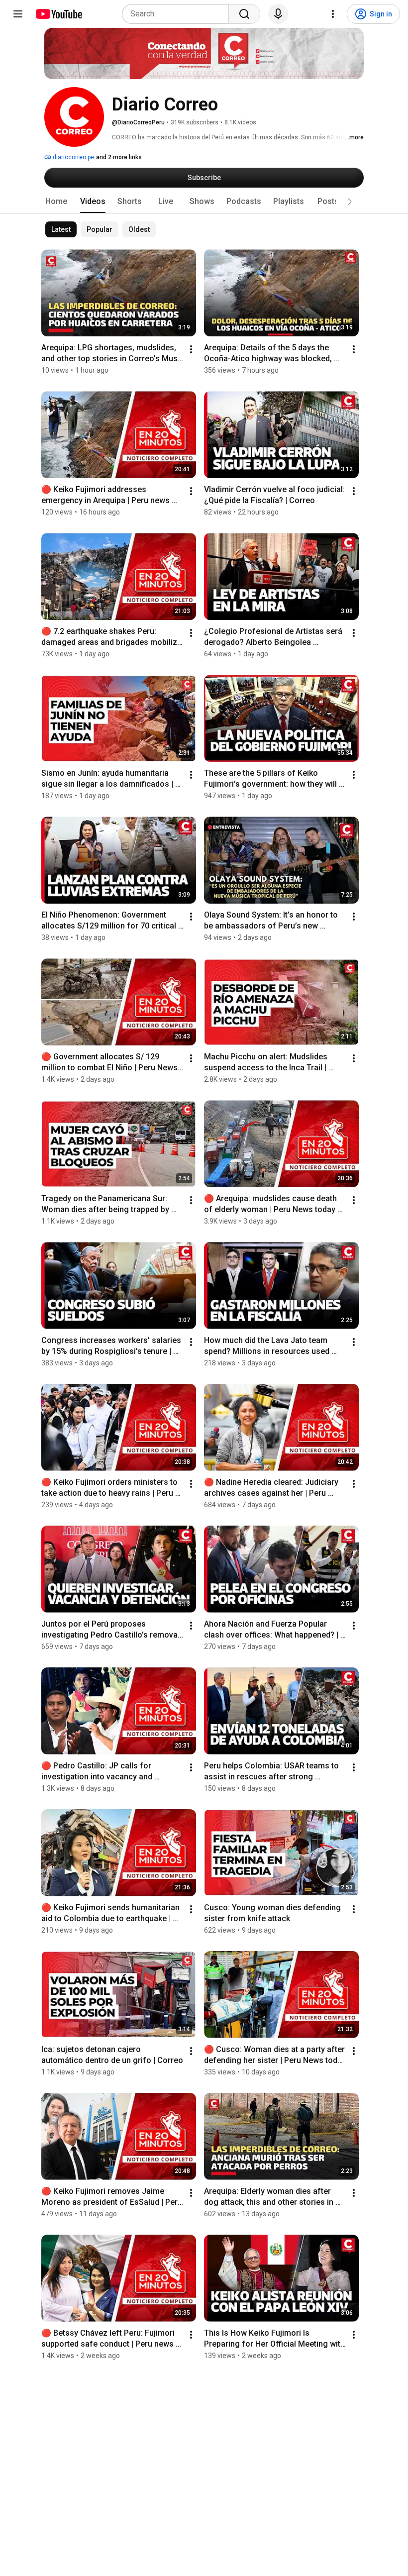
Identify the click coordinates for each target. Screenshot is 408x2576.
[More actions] (191, 349)
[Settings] (333, 14)
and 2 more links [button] (119, 157)
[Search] (244, 14)
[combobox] (178, 14)
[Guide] (18, 14)
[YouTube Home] (58, 14)
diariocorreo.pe (73, 157)
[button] (350, 202)
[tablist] (204, 202)
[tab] (56, 202)
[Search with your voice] (278, 14)
